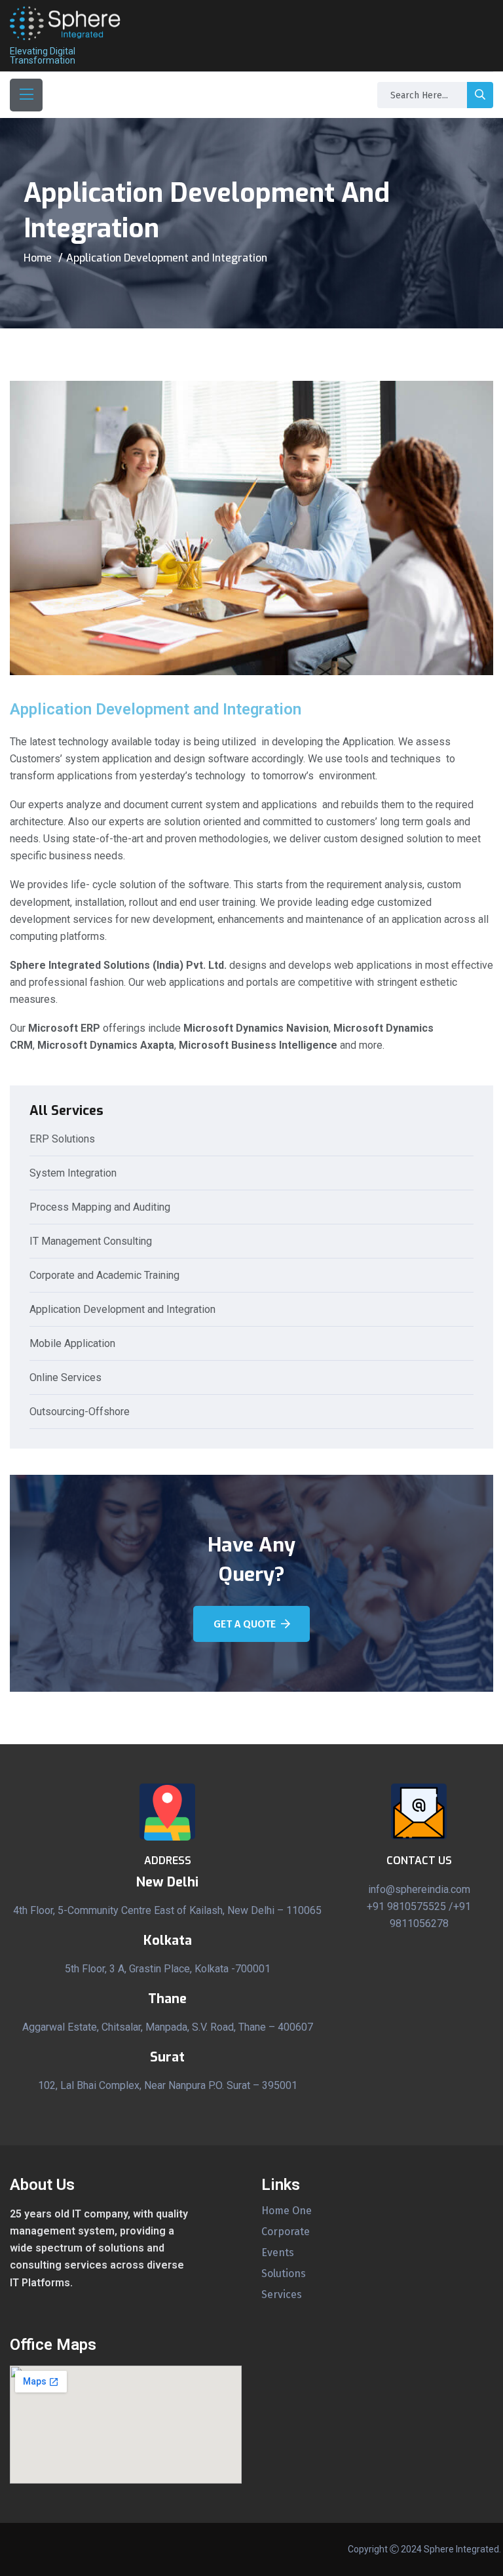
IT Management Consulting (91, 1242)
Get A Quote (245, 1624)
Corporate (286, 2232)
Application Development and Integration (122, 1310)
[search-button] (480, 95)
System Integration (73, 1174)
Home (38, 258)
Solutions (284, 2274)
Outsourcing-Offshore (80, 1412)
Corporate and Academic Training (104, 1276)
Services (282, 2295)
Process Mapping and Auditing (100, 1208)
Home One (287, 2211)
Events (278, 2253)
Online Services (65, 1378)
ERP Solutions (62, 1140)
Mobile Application (72, 1344)
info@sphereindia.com (419, 1889)
